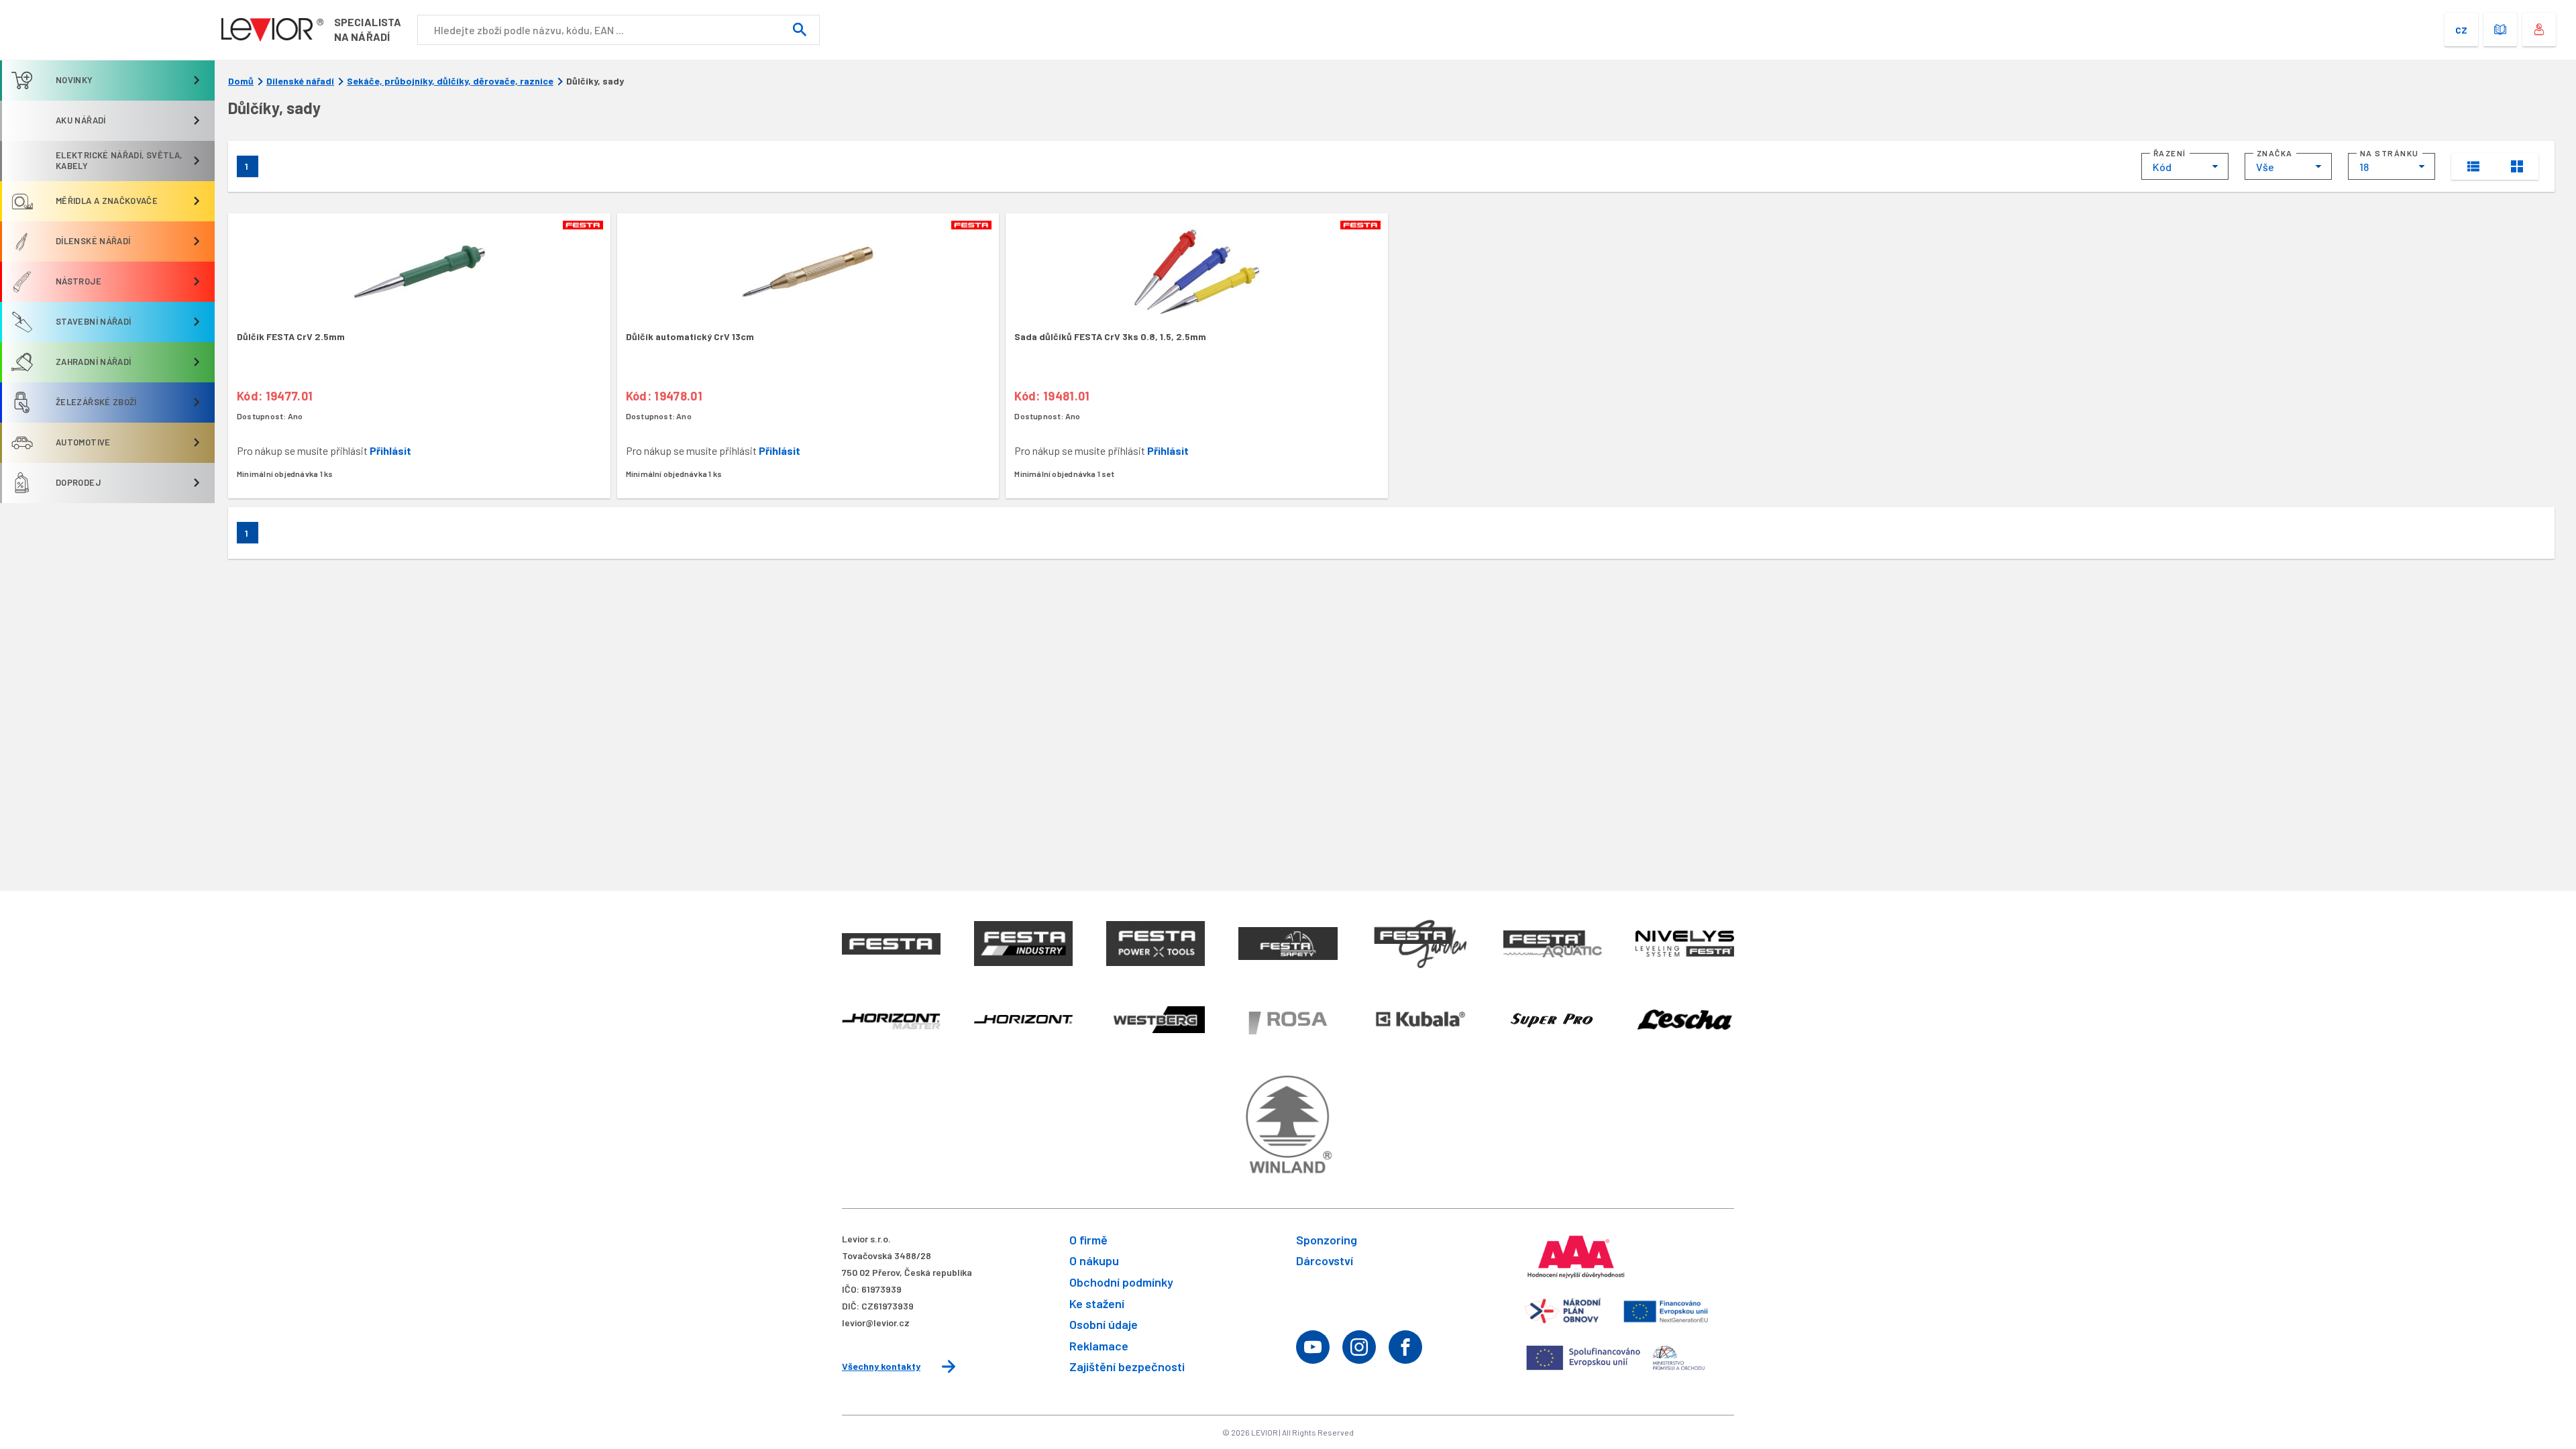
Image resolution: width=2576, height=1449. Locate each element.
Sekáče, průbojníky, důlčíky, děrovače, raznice (450, 81)
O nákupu (1094, 1260)
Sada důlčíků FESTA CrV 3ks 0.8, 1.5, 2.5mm (1110, 336)
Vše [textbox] (2265, 167)
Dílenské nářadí (300, 81)
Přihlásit (390, 450)
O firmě (1088, 1240)
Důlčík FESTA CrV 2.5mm (291, 336)
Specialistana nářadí (368, 29)
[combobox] (2185, 166)
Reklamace (1099, 1346)
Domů (241, 81)
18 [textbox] (2364, 167)
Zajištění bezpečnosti (1127, 1366)
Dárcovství (1325, 1260)
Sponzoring (1327, 1240)
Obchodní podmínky (1121, 1282)
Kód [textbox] (2162, 167)
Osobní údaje (1104, 1324)
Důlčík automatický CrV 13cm (690, 336)
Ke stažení (1097, 1303)
